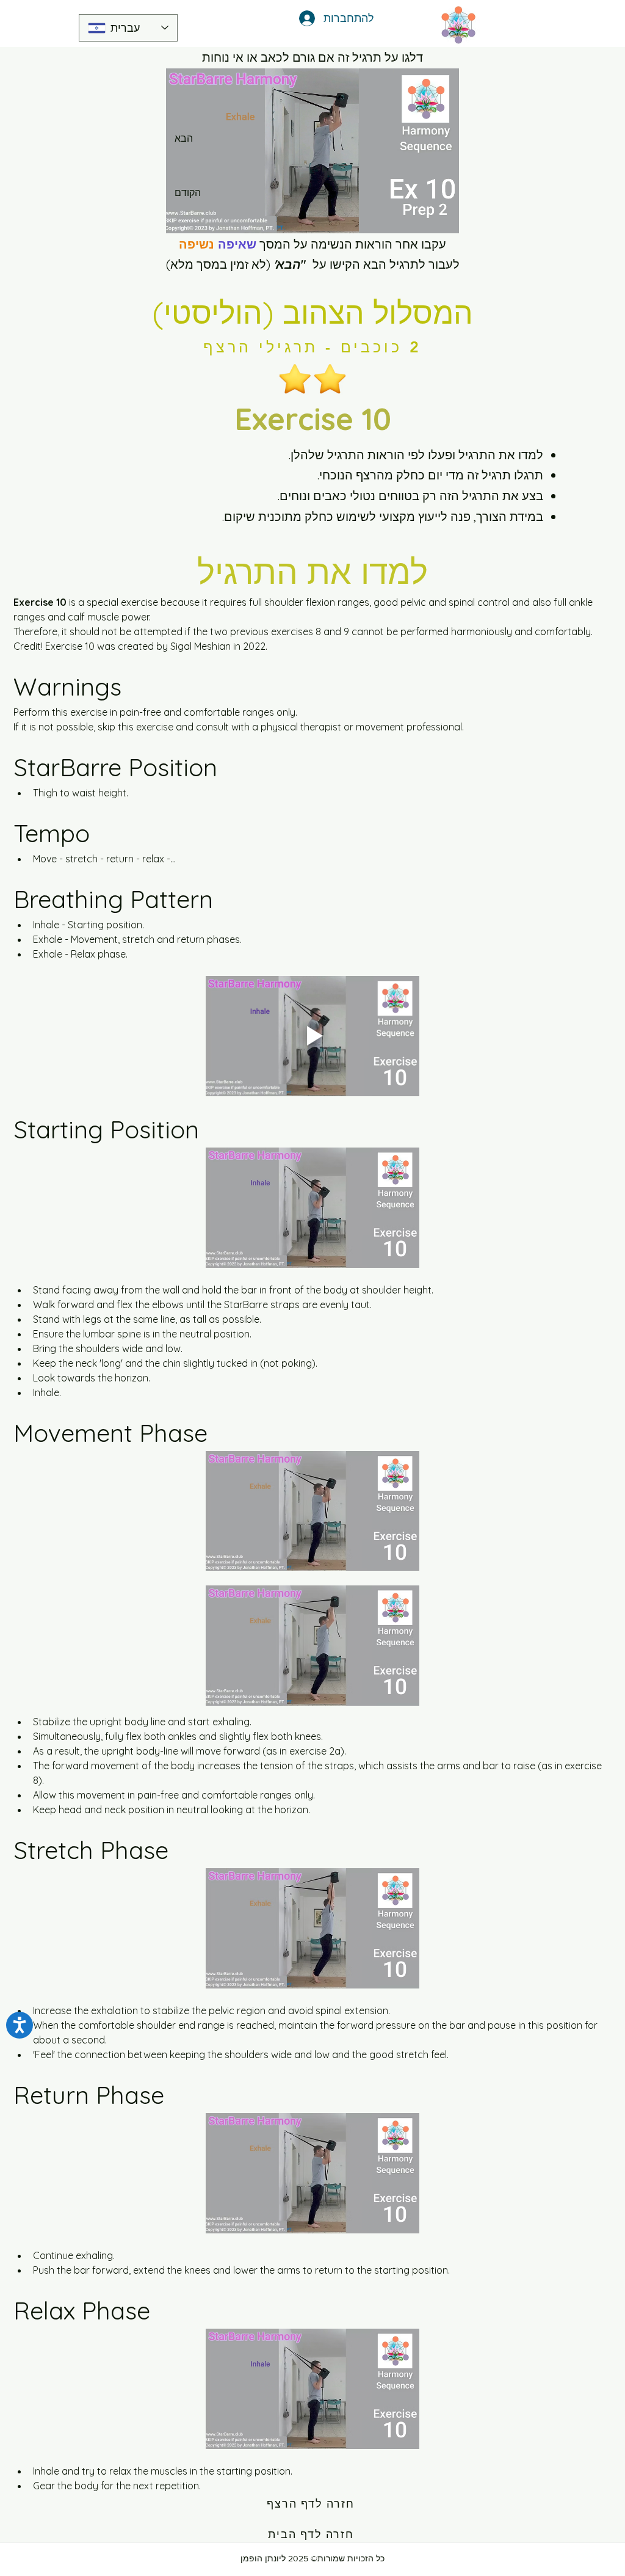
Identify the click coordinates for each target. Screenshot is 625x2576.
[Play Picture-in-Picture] (422, 217)
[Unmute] (203, 217)
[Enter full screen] (443, 217)
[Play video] (312, 1036)
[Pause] (182, 217)
